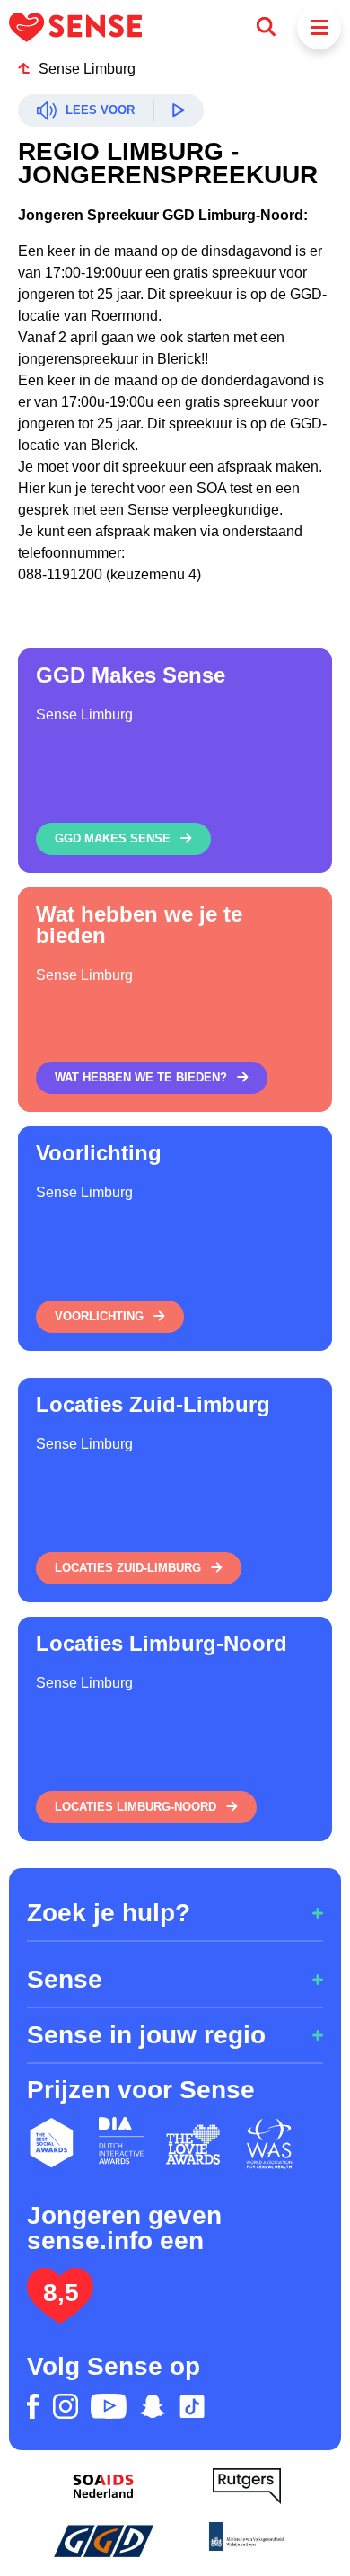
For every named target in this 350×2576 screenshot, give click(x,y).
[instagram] (66, 2406)
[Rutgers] (247, 2486)
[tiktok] (192, 2406)
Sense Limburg (87, 69)
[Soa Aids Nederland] (103, 2486)
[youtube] (109, 2406)
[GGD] (103, 2540)
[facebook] (33, 2406)
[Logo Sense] (75, 27)
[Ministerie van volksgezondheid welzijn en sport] (247, 2540)
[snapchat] (153, 2406)
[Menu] (319, 27)
